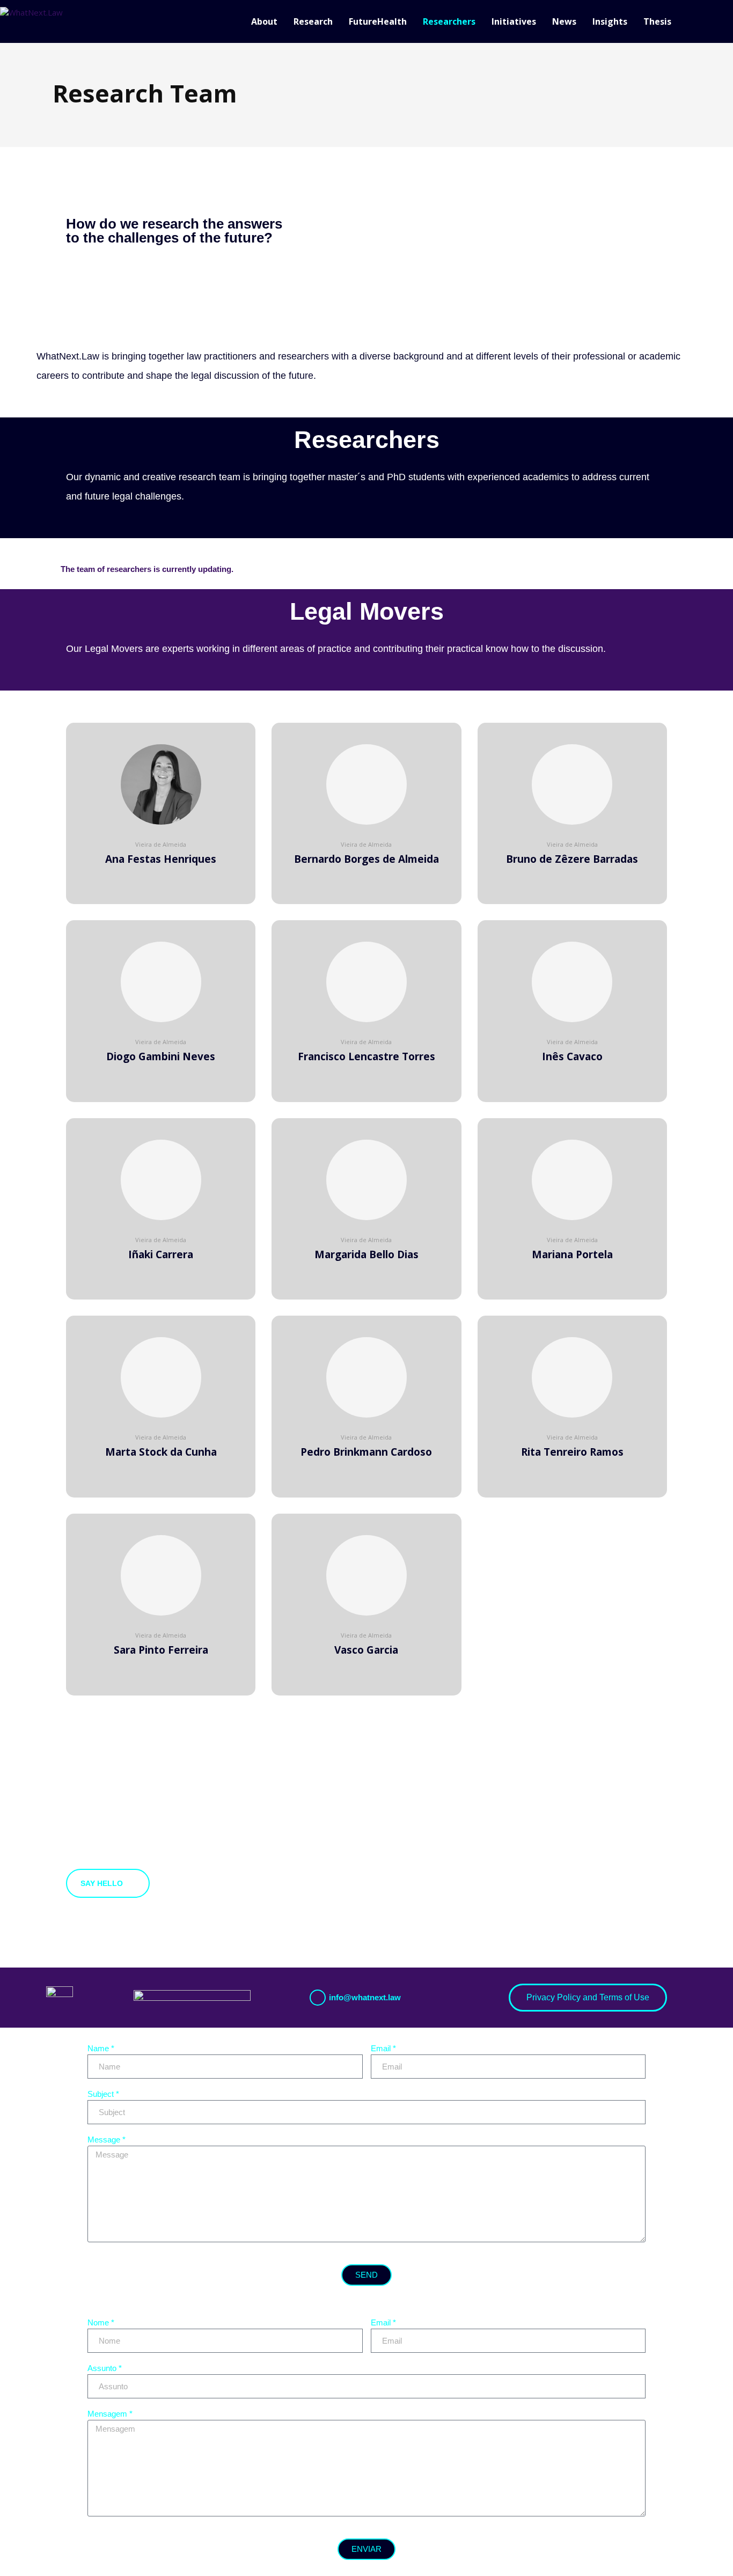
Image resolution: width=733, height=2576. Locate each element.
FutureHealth (378, 21)
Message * (107, 2140)
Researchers (449, 21)
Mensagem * (110, 2414)
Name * (101, 2048)
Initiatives (514, 21)
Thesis (657, 21)
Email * (383, 2048)
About (264, 21)
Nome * (101, 2322)
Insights (610, 21)
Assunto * (105, 2368)
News (564, 21)
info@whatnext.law (365, 1997)
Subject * (103, 2094)
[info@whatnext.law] (318, 1998)
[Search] (728, 21)
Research (313, 21)
